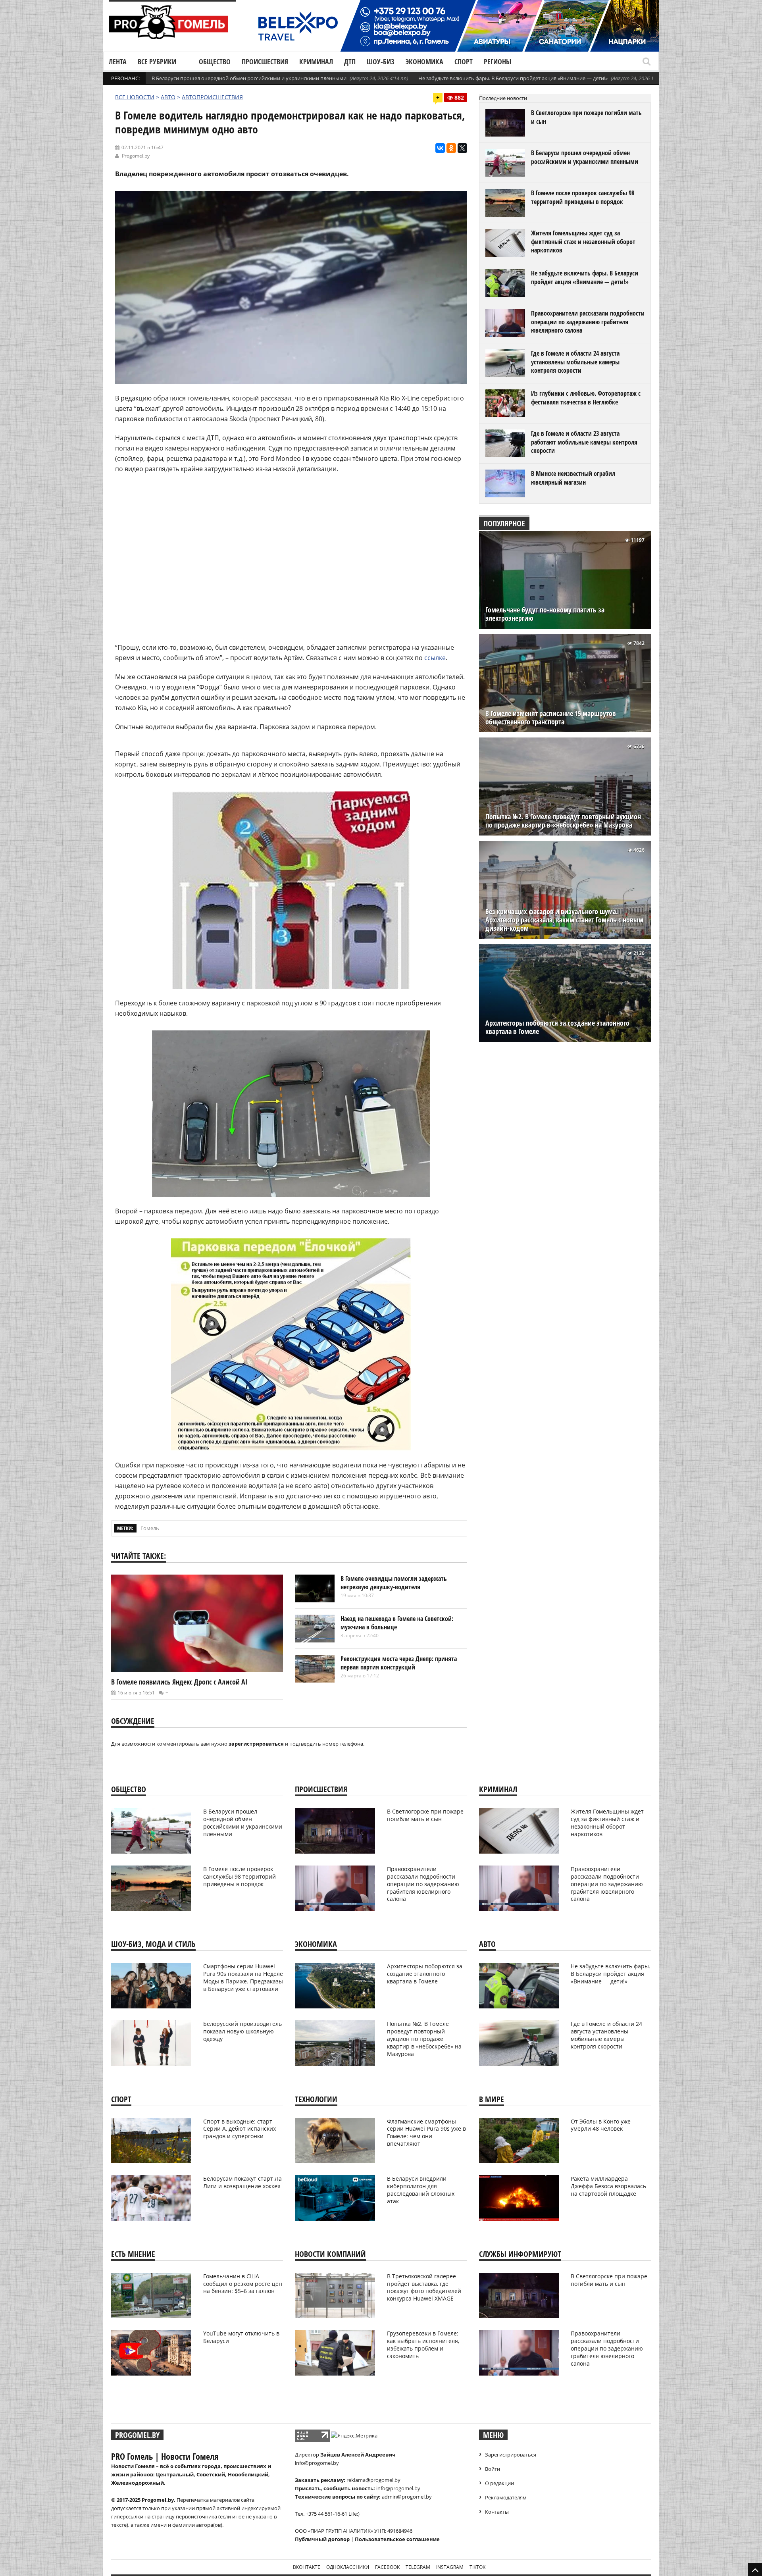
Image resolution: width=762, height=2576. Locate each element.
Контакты (497, 2512)
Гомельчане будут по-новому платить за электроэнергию (545, 614)
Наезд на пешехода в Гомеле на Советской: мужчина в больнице (397, 1623)
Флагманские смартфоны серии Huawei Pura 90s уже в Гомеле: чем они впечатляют (426, 2133)
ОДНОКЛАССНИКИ (348, 2567)
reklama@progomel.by (373, 2480)
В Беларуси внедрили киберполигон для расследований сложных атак (421, 2190)
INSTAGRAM (450, 2567)
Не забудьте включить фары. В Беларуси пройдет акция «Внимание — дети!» (513, 78)
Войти (493, 2469)
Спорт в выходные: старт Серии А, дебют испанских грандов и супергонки (240, 2129)
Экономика (424, 62)
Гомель (150, 1528)
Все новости (135, 97)
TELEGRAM (418, 2567)
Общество (215, 62)
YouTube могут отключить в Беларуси (241, 2337)
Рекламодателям (506, 2497)
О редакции (499, 2483)
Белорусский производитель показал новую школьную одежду (242, 2031)
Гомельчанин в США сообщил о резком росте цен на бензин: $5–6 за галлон (243, 2284)
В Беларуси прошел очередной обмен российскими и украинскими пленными (249, 78)
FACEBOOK (387, 2567)
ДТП (350, 62)
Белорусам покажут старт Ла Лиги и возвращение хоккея (242, 2182)
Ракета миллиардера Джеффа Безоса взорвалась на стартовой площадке (608, 2186)
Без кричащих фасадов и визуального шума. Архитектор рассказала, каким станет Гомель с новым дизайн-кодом (564, 920)
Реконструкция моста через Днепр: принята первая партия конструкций (399, 1663)
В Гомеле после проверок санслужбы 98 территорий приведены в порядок (583, 197)
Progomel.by (136, 156)
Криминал (316, 62)
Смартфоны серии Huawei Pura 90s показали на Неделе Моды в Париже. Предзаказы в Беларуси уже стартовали (243, 1977)
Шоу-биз (381, 62)
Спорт (464, 62)
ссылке (435, 658)
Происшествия (265, 62)
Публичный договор (322, 2539)
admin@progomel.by (407, 2497)
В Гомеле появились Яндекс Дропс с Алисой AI (179, 1682)
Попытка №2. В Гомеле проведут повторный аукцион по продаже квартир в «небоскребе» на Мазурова (563, 821)
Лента (118, 62)
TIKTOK (477, 2567)
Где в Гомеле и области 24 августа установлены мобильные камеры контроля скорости (575, 362)
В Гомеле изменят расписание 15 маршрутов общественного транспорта (551, 718)
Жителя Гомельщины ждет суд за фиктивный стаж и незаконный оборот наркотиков (583, 242)
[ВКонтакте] (440, 148)
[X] (462, 148)
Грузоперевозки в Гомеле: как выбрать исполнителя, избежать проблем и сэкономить (423, 2345)
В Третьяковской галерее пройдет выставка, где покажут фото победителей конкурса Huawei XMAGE (424, 2287)
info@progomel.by (317, 2463)
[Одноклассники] (451, 148)
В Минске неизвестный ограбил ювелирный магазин (573, 478)
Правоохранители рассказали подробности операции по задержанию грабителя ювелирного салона (588, 322)
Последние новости (503, 98)
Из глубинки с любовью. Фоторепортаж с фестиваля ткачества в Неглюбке (586, 398)
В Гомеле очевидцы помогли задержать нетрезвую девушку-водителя (394, 1583)
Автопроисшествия (212, 97)
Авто (168, 97)
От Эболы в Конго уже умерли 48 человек (601, 2125)
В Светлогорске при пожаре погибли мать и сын (586, 117)
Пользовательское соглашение (397, 2539)
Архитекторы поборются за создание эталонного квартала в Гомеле (557, 1027)
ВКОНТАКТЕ (307, 2567)
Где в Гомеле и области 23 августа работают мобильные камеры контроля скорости (584, 442)
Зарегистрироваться (511, 2455)
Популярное (504, 523)
